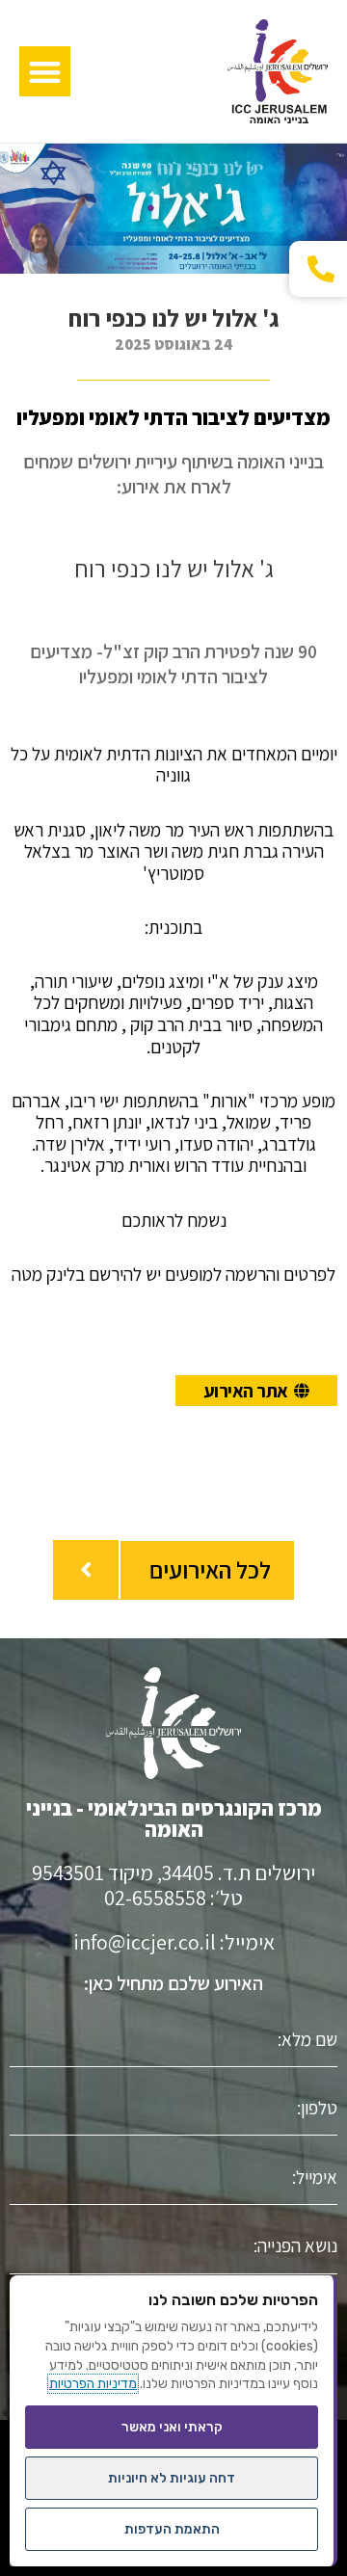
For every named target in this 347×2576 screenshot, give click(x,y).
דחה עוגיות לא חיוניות (172, 2478)
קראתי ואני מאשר (172, 2427)
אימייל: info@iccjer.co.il (174, 1942)
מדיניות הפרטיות (93, 2384)
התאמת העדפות (172, 2529)
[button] (45, 72)
